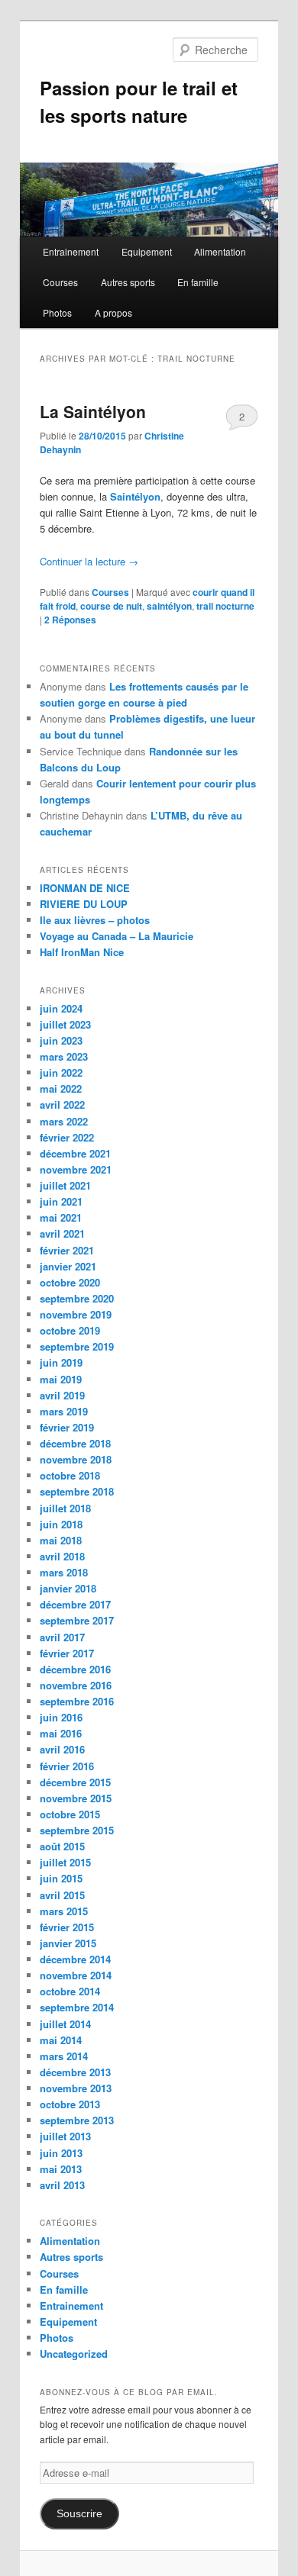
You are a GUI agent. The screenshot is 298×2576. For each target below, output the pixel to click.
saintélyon (169, 606)
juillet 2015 (65, 1862)
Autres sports (128, 282)
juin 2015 (61, 1878)
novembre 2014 (76, 1975)
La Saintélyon (93, 411)
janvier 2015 (68, 1943)
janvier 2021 (68, 1266)
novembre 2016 (76, 1685)
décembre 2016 (75, 1669)
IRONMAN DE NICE (85, 888)
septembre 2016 (77, 1701)
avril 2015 (62, 1895)
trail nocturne (225, 606)
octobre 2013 (70, 2104)
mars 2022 (64, 1121)
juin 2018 (61, 1524)
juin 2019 (61, 1362)
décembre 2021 (75, 1153)
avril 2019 (62, 1395)
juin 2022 (61, 1072)
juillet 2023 (65, 1024)
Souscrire (79, 2514)
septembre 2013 (77, 2120)
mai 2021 (61, 1217)
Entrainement (71, 251)
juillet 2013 (65, 2136)
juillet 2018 (65, 1508)
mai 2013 (61, 2169)
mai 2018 (61, 1540)
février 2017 (67, 1653)
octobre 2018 (70, 1475)
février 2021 (67, 1250)
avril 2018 (62, 1556)
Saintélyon (135, 496)
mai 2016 (61, 1733)
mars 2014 (64, 2056)
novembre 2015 (76, 1798)
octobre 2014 (70, 1991)
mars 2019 (64, 1411)
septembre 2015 (77, 1830)
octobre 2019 (70, 1330)
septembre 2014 (77, 2007)
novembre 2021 (76, 1169)
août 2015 (62, 1846)
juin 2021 (61, 1201)
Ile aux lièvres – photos (95, 920)
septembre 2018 (77, 1491)
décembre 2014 (75, 1959)
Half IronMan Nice (82, 952)
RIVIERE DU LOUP (84, 904)
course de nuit (111, 606)
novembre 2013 (76, 2088)
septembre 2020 (77, 1298)
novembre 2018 (76, 1459)
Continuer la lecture (89, 561)
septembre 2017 (77, 1620)
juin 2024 (61, 1008)
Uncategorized (74, 2354)
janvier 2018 (68, 1588)
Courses (60, 282)
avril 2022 (62, 1104)
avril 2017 (62, 1637)
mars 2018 (64, 1572)
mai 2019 (61, 1379)
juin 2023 (61, 1040)
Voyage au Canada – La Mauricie (117, 936)
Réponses (70, 620)
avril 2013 (62, 2185)
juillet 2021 (65, 1185)
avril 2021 (62, 1233)
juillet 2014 (65, 2024)
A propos (113, 312)
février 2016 (67, 1766)
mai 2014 (61, 2040)
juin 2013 (61, 2153)
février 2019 (67, 1427)
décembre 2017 (75, 1604)
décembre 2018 (75, 1443)
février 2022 (67, 1137)
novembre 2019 (76, 1314)
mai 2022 (61, 1088)
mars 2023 (64, 1056)
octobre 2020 (70, 1282)
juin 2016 (61, 1717)
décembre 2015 (75, 1782)
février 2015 (67, 1927)
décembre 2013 (75, 2072)
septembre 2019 (77, 1346)
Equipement (147, 251)
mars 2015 (64, 1911)
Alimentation (220, 251)
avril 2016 (62, 1749)
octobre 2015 (70, 1814)
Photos (57, 312)
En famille (198, 282)
